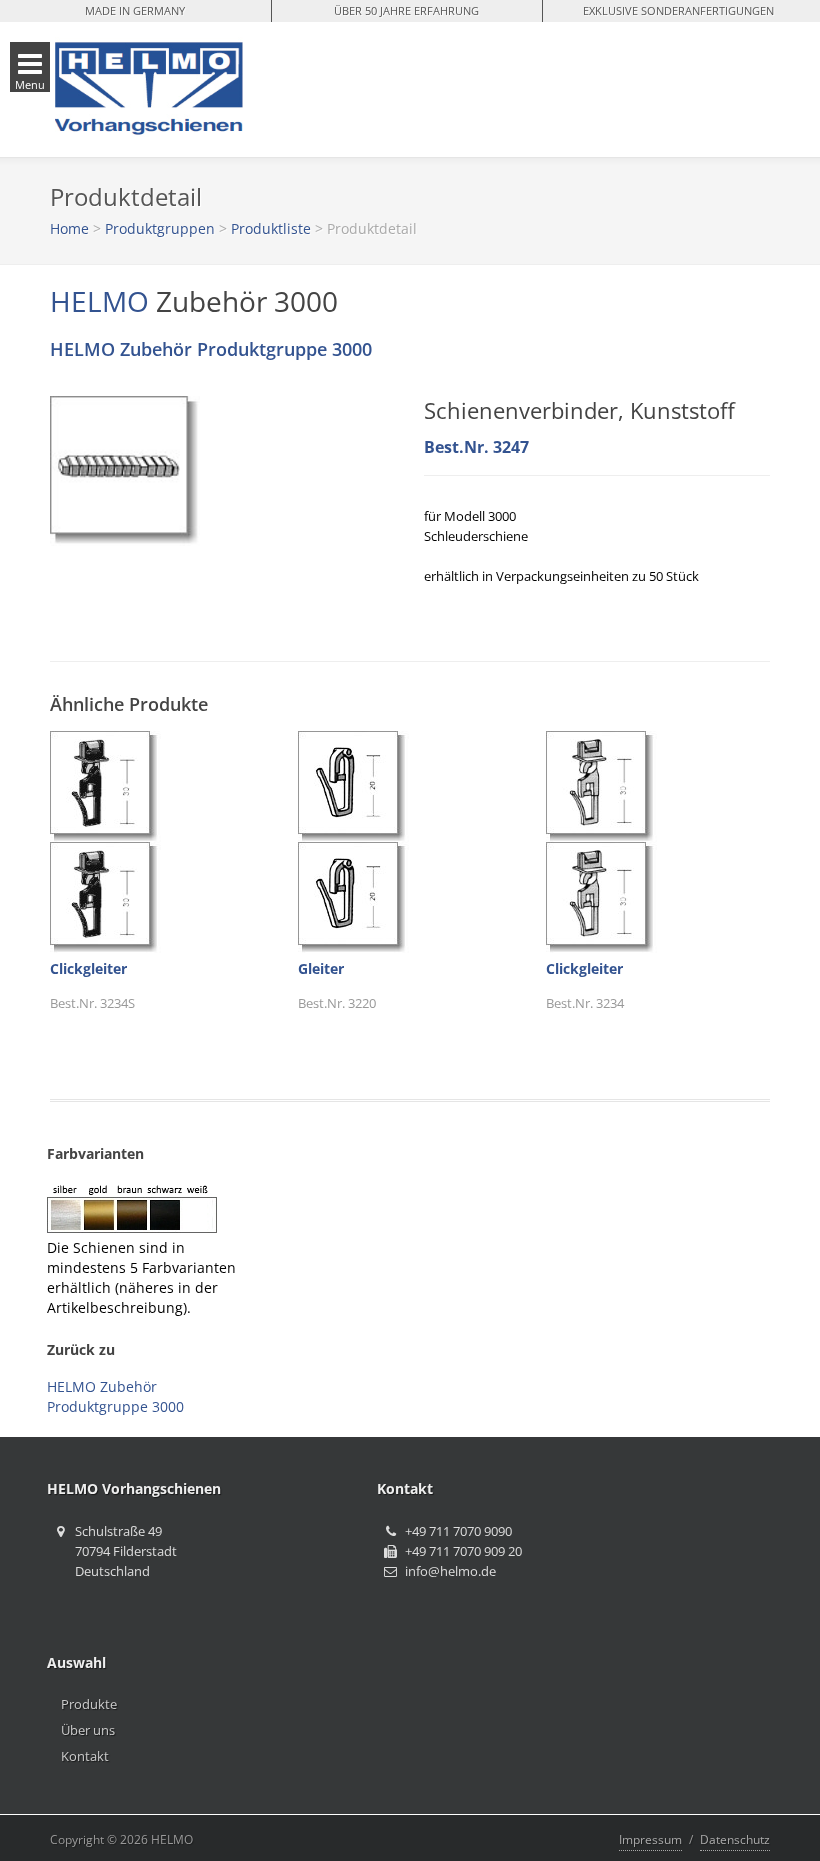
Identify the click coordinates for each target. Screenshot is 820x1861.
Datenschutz (735, 1839)
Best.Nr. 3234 (585, 1003)
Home (69, 228)
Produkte (89, 1704)
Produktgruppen (160, 228)
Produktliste (271, 228)
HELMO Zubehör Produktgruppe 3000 (211, 349)
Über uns (88, 1730)
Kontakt (85, 1756)
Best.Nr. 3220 (337, 1003)
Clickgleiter (88, 968)
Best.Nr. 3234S (92, 1003)
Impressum (650, 1839)
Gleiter (321, 968)
